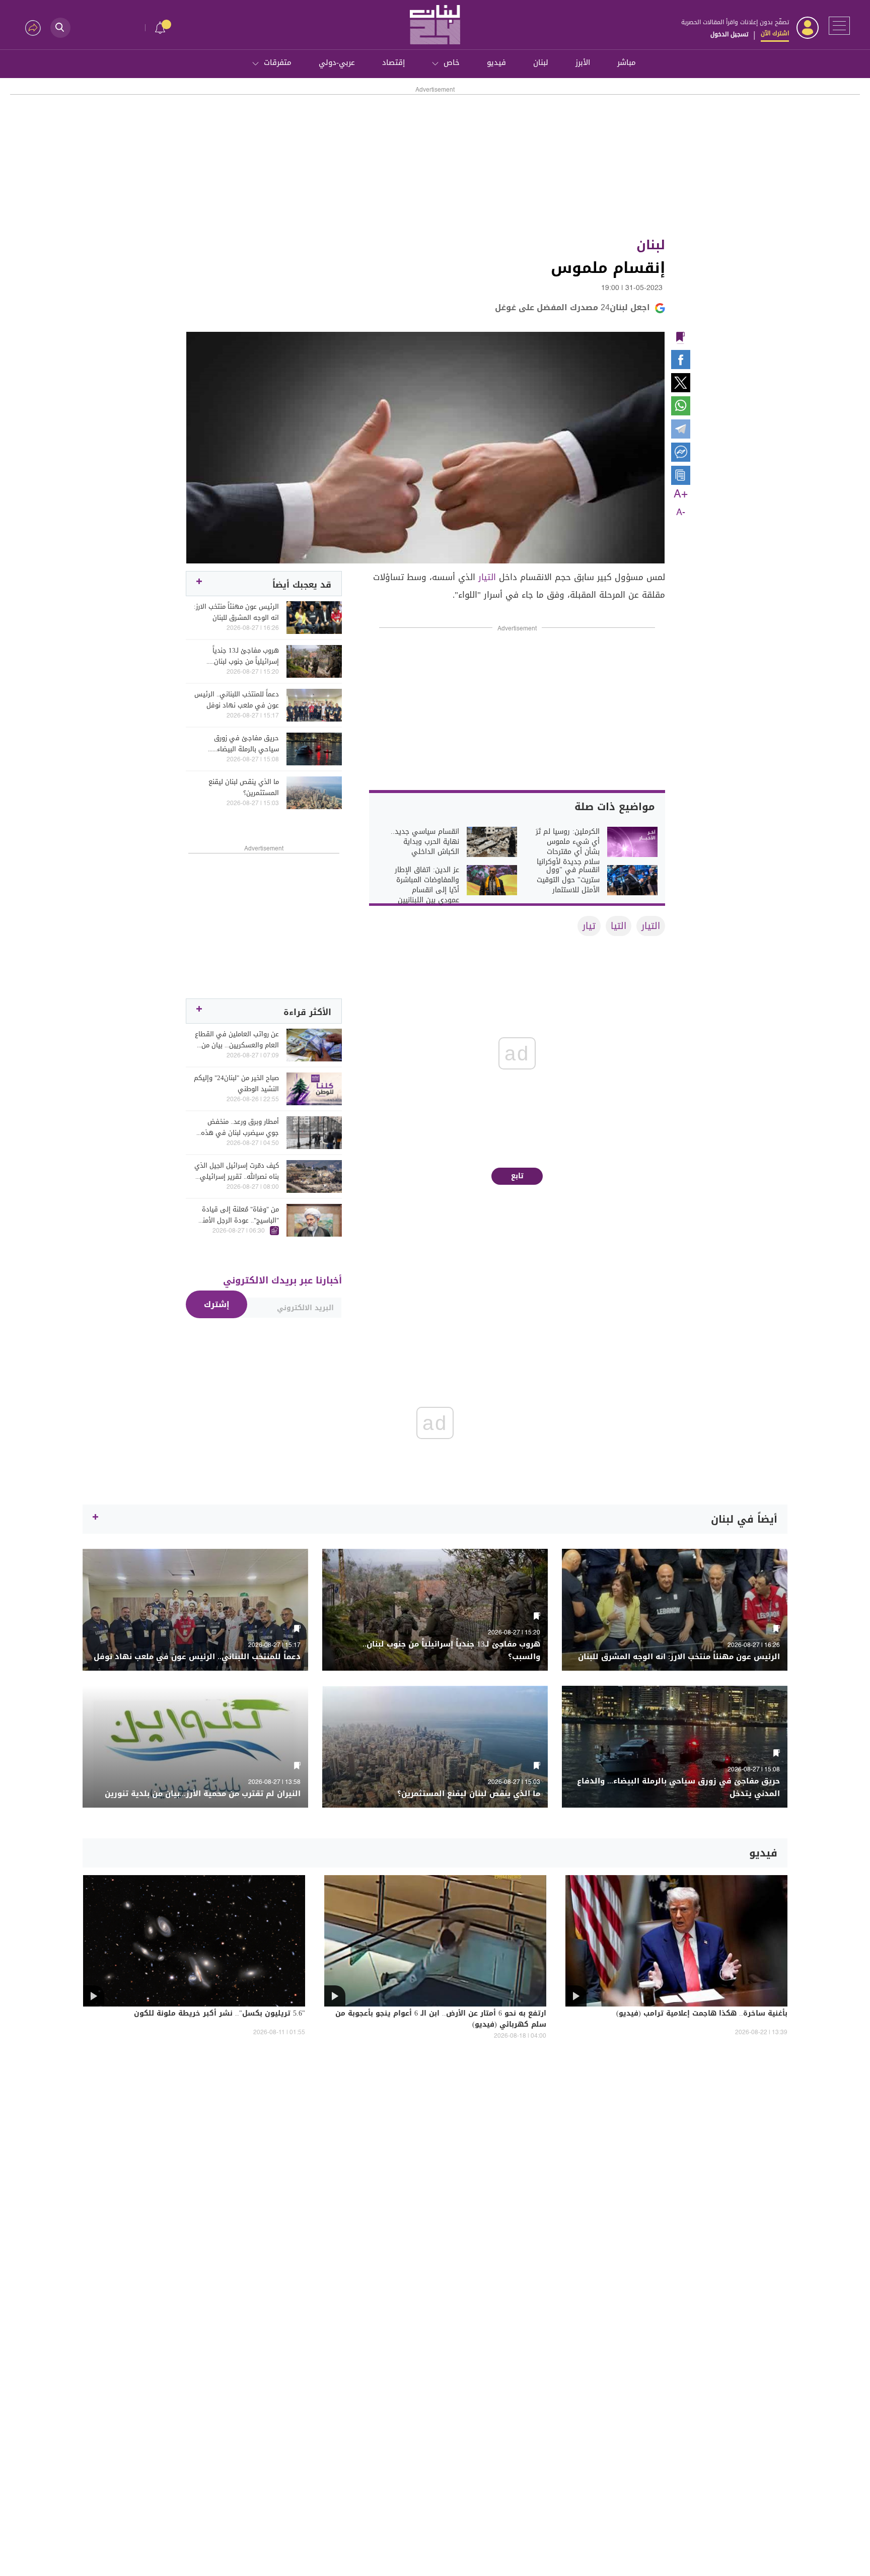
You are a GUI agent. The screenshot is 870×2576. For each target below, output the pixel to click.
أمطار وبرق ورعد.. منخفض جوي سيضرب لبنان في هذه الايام (240, 1127)
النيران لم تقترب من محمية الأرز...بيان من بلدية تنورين (203, 1794)
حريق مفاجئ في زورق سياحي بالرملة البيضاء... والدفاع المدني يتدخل (246, 744)
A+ (681, 494)
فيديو (496, 62)
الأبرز (583, 62)
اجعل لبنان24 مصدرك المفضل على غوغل (572, 307)
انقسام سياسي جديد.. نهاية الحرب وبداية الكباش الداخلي (425, 842)
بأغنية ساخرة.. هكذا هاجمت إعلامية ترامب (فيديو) (702, 2014)
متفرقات (278, 62)
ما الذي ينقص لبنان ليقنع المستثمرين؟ (244, 788)
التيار (487, 577)
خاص (452, 62)
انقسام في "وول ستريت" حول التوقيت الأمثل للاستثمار (568, 880)
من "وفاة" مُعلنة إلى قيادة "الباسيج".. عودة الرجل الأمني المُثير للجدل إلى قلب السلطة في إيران (237, 1215)
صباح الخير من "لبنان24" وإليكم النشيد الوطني (236, 1084)
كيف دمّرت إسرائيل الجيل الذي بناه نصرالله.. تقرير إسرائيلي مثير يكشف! (237, 1171)
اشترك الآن (775, 33)
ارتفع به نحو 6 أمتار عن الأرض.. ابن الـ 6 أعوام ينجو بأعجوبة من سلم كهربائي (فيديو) (441, 2020)
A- (681, 513)
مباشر (627, 62)
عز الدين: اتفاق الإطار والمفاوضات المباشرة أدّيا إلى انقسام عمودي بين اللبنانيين (427, 885)
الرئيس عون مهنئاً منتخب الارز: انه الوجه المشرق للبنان (236, 612)
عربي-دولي (337, 62)
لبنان (541, 62)
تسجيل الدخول (729, 34)
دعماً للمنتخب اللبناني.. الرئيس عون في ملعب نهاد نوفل (237, 700)
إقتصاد (393, 62)
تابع (517, 1176)
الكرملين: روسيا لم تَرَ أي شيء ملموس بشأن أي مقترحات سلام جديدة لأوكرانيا (568, 847)
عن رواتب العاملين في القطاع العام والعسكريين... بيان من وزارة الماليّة (237, 1040)
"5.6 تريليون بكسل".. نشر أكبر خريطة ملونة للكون (220, 2014)
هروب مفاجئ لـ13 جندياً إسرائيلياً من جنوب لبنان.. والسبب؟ (245, 656)
